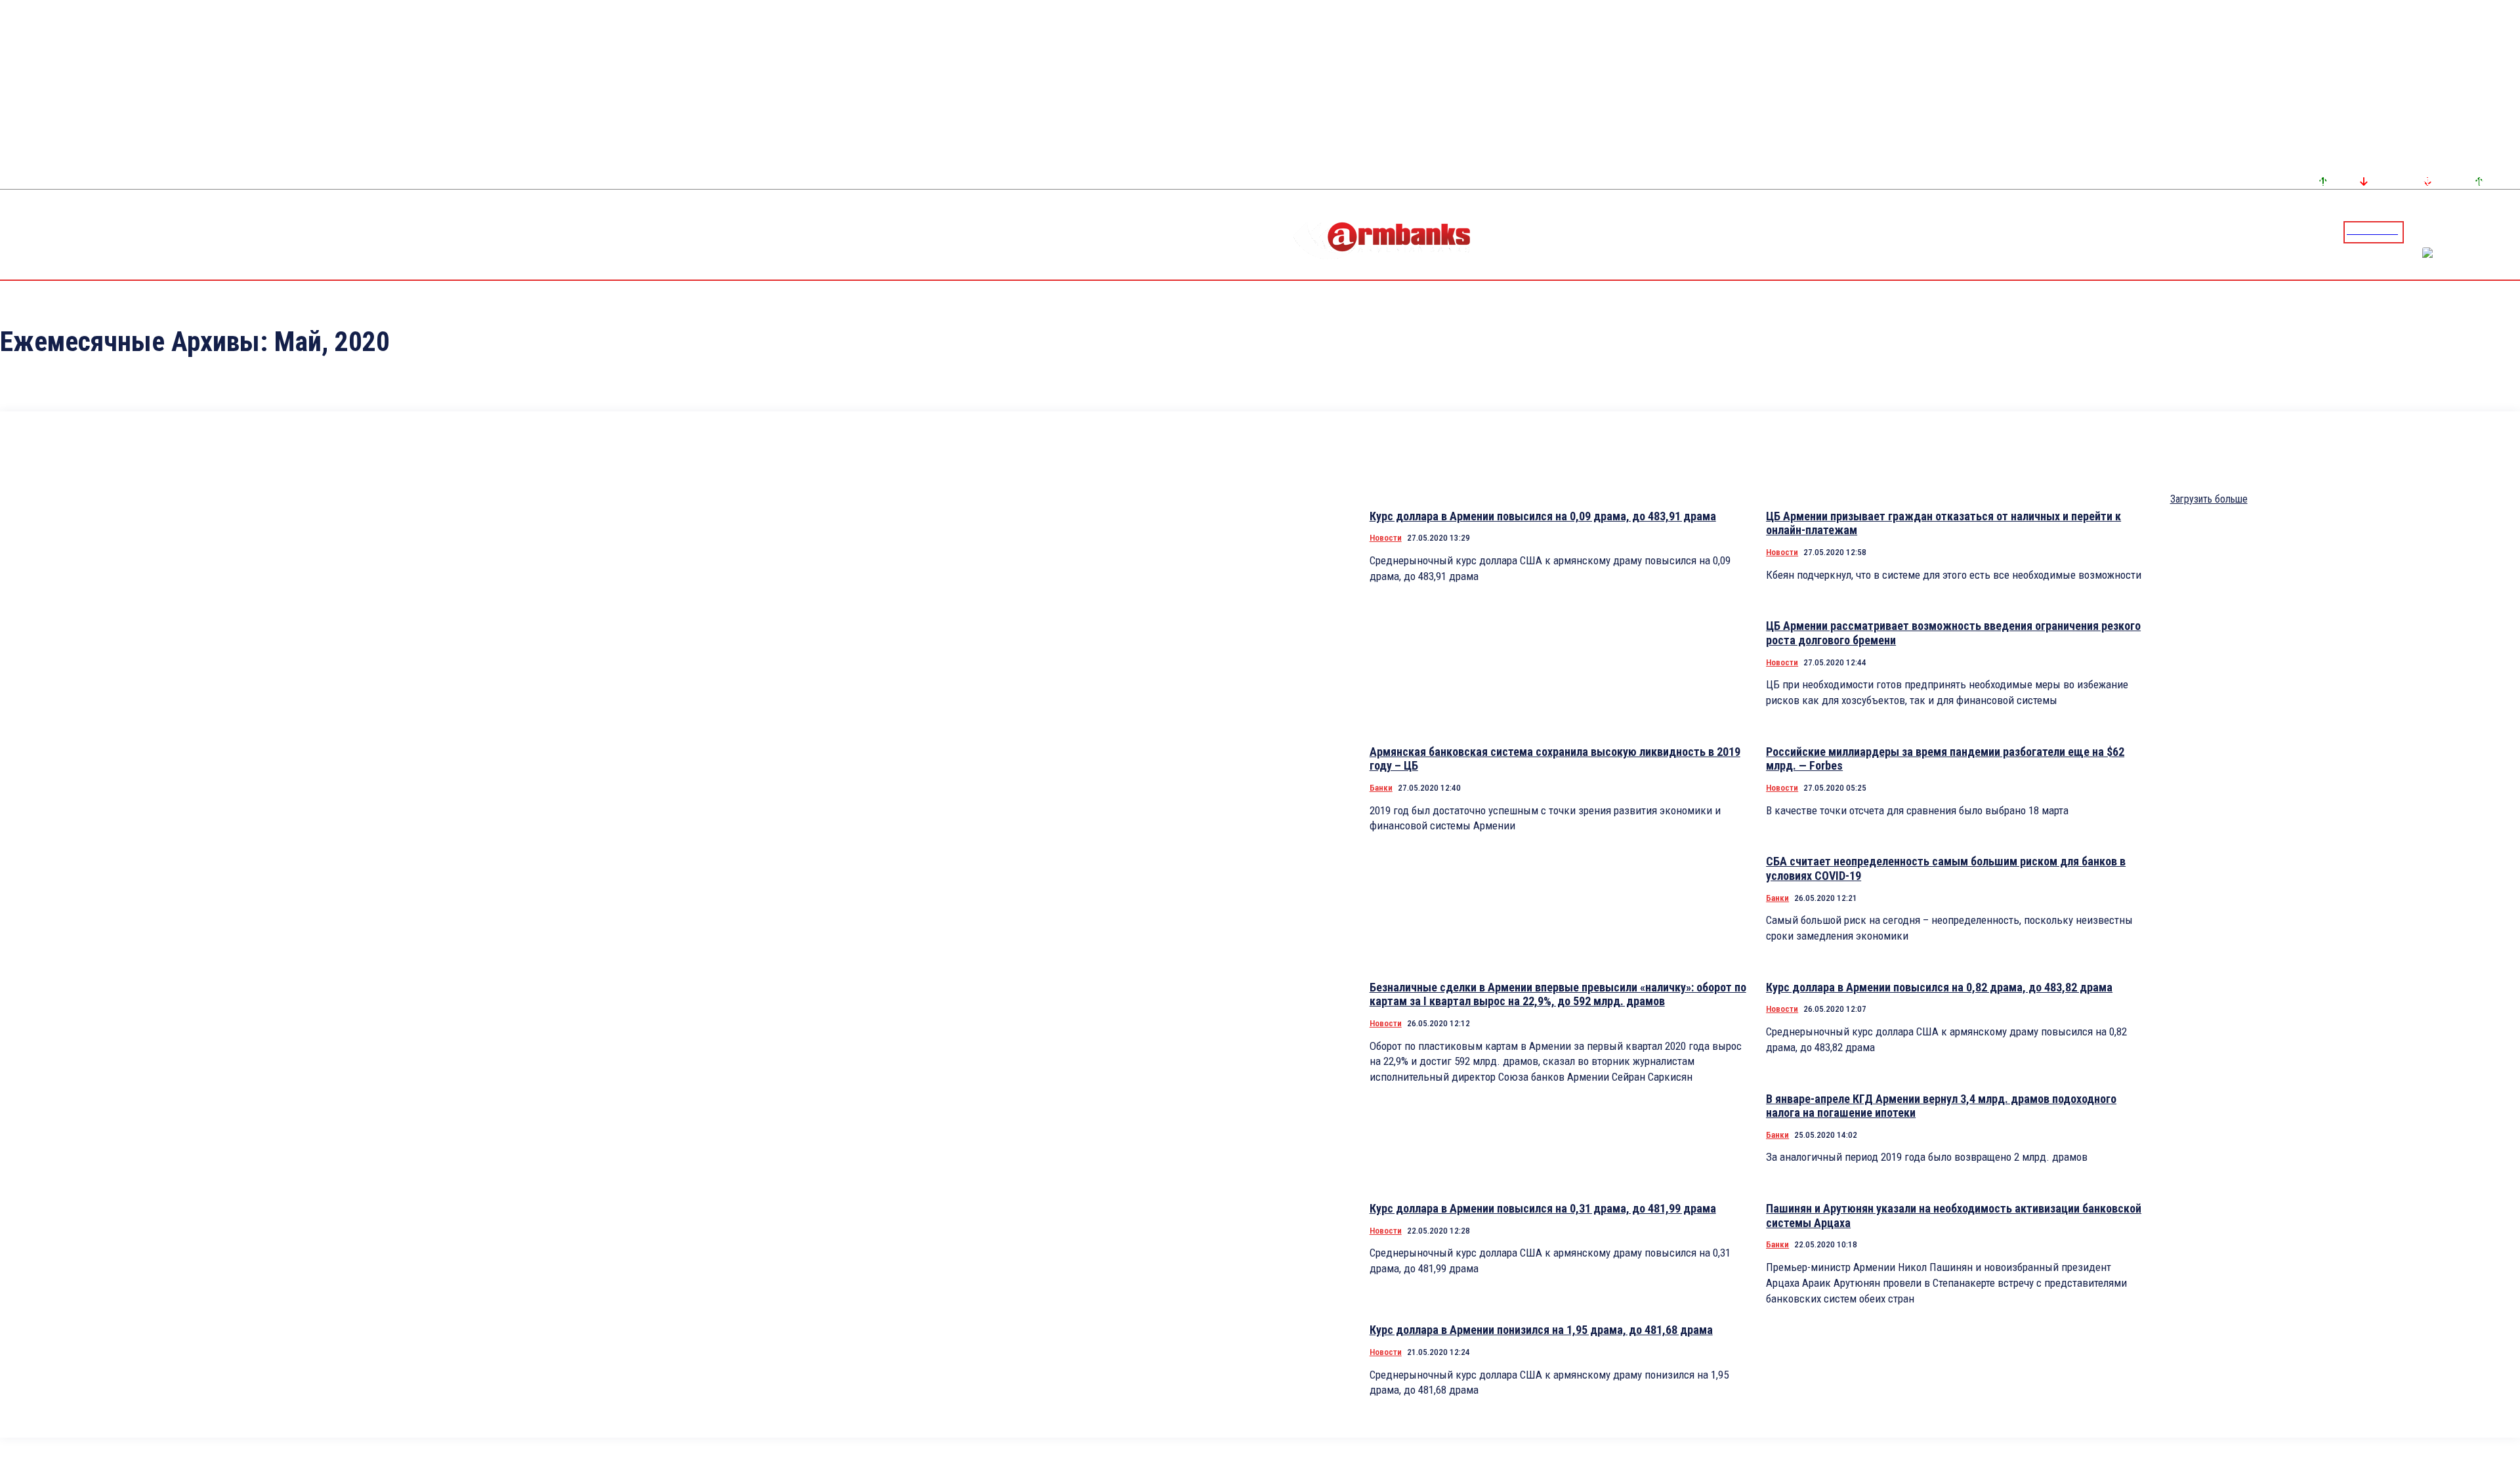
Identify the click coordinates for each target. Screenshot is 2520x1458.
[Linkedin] (2511, 232)
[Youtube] (2496, 232)
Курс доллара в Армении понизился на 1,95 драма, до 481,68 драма (1541, 1330)
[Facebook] (2464, 232)
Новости (1386, 538)
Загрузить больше (2209, 499)
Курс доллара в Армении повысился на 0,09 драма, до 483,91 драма (1543, 516)
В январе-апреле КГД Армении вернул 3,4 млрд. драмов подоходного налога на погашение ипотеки (1941, 1106)
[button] (2417, 231)
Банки (1381, 788)
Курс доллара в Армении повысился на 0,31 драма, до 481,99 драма (1543, 1208)
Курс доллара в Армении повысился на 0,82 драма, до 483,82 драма (1939, 987)
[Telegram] (2480, 232)
